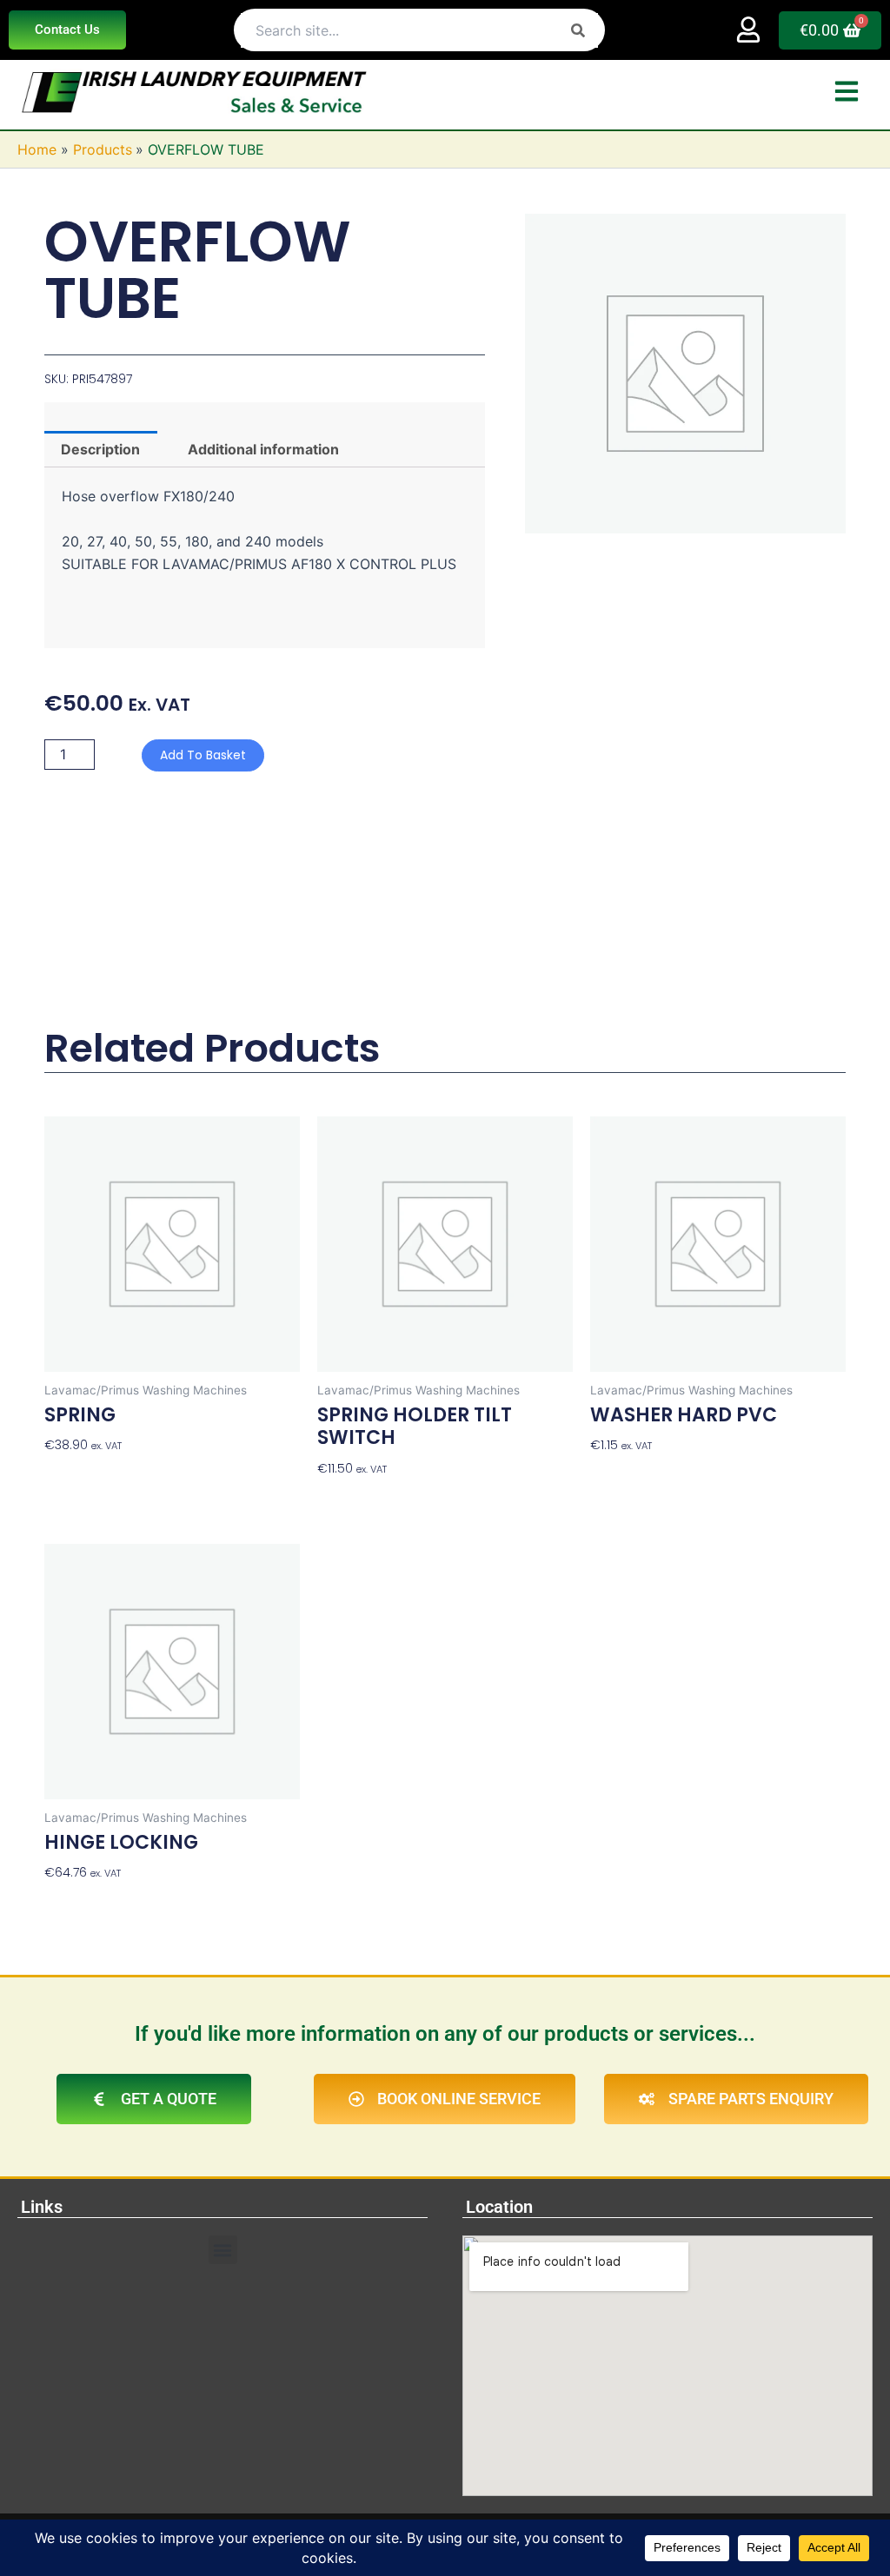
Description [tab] (100, 449)
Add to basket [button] (87, 1473)
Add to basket (203, 755)
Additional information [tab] (263, 449)
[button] (223, 2250)
